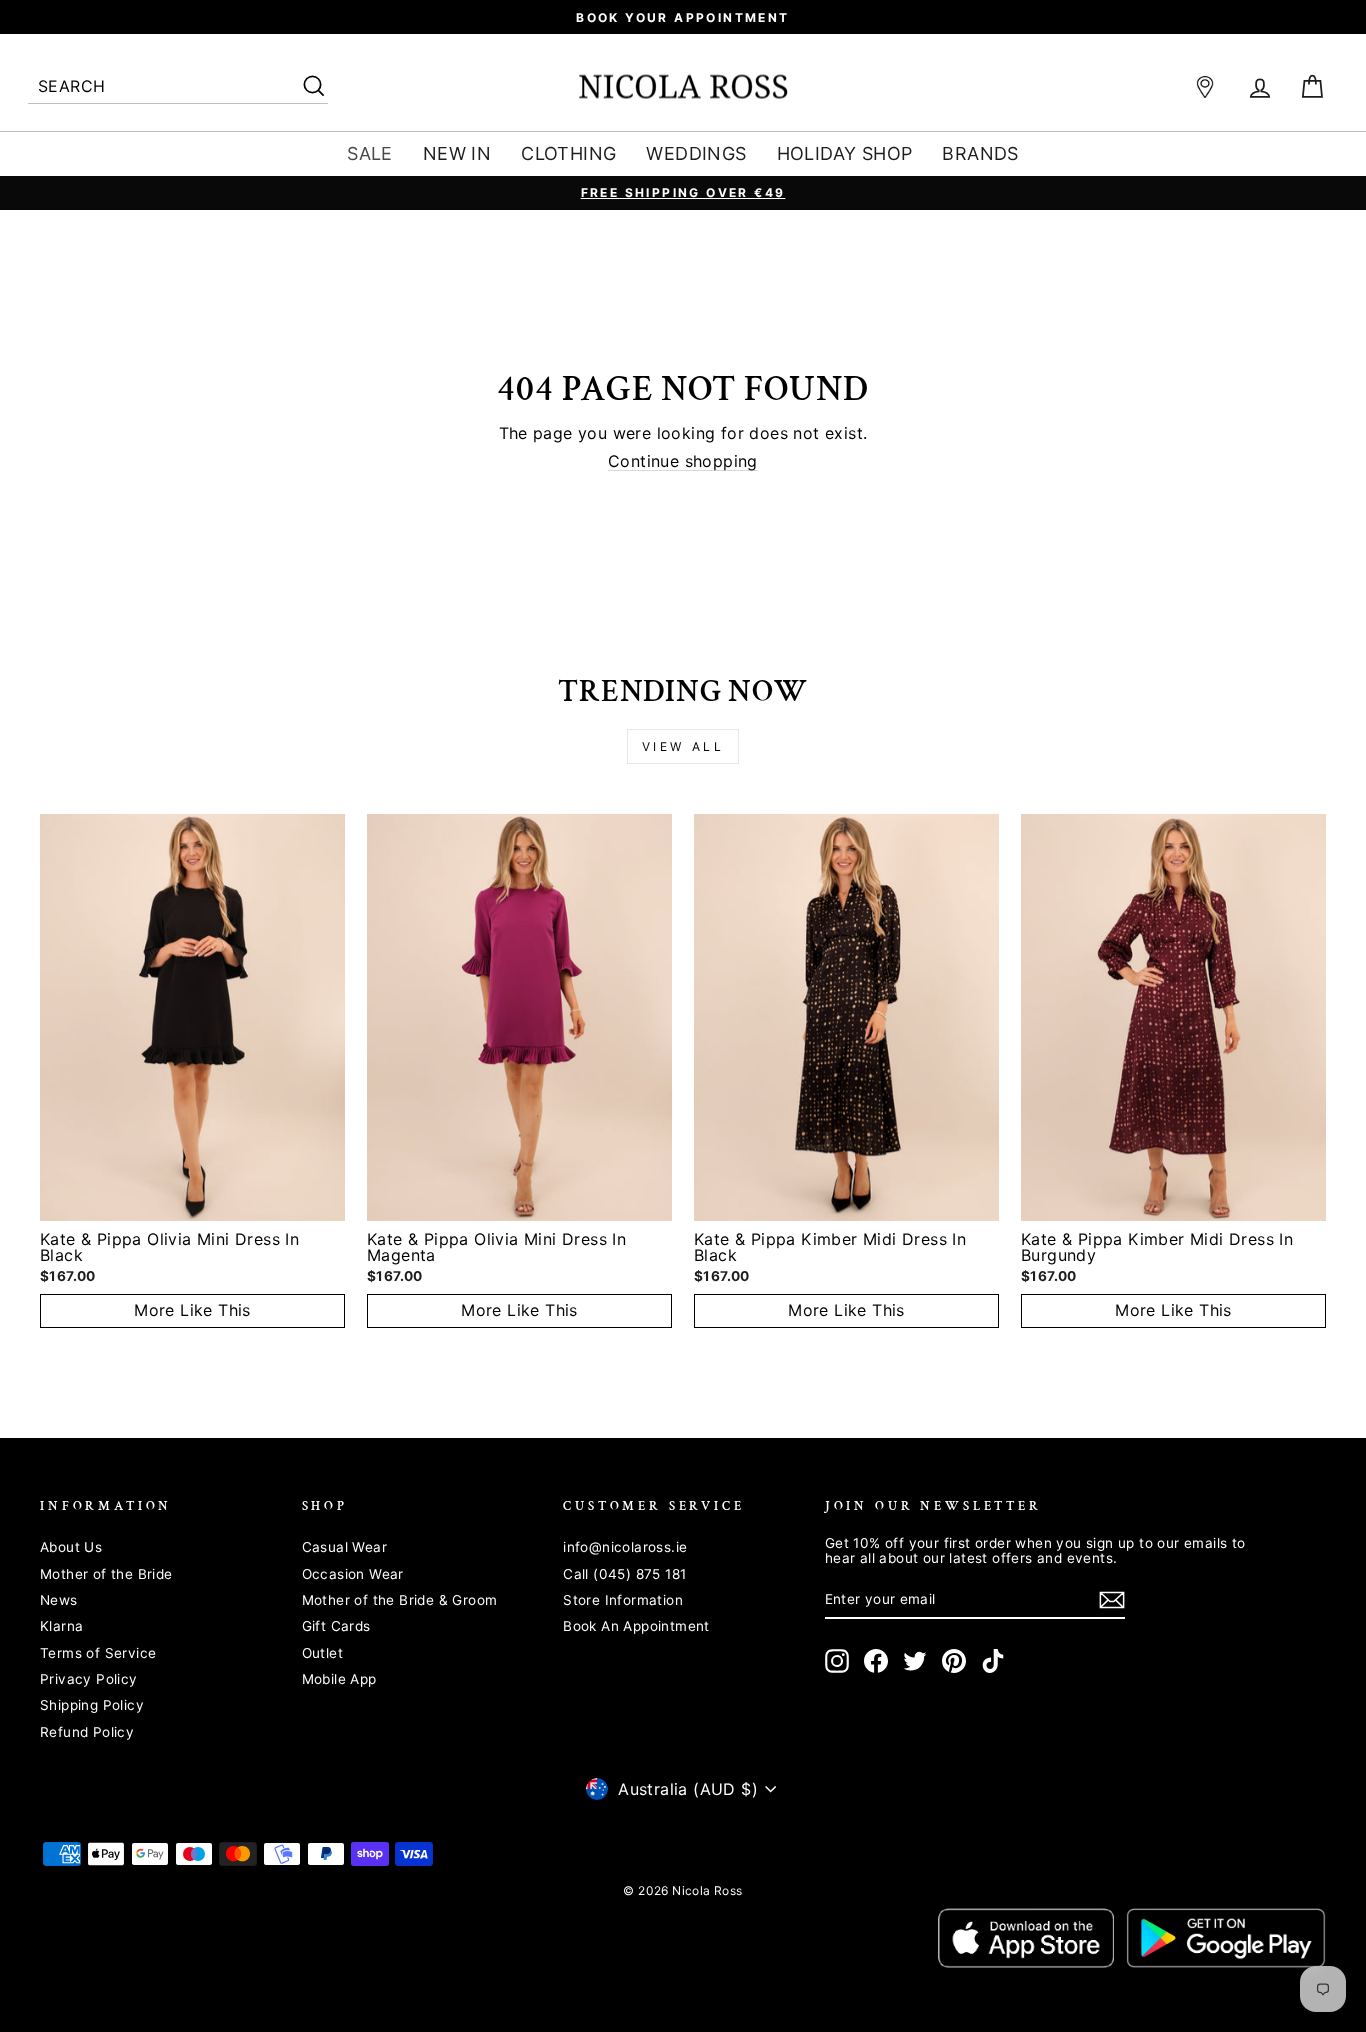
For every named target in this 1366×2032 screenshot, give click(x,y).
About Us (71, 1547)
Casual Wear (344, 1547)
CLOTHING (568, 153)
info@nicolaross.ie (625, 1547)
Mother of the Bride (106, 1574)
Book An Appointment (636, 1626)
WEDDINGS (696, 153)
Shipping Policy (92, 1705)
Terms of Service (98, 1653)
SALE (370, 153)
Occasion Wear (353, 1574)
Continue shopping (683, 462)
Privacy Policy (89, 1679)
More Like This (192, 1310)
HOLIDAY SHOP (845, 153)
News (59, 1600)
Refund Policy (87, 1732)
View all (683, 746)
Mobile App (339, 1679)
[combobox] (178, 87)
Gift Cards (336, 1626)
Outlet (322, 1653)
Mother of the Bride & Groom (400, 1600)
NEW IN (457, 153)
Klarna (61, 1626)
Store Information (623, 1600)
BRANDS (980, 153)
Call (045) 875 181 (624, 1574)
